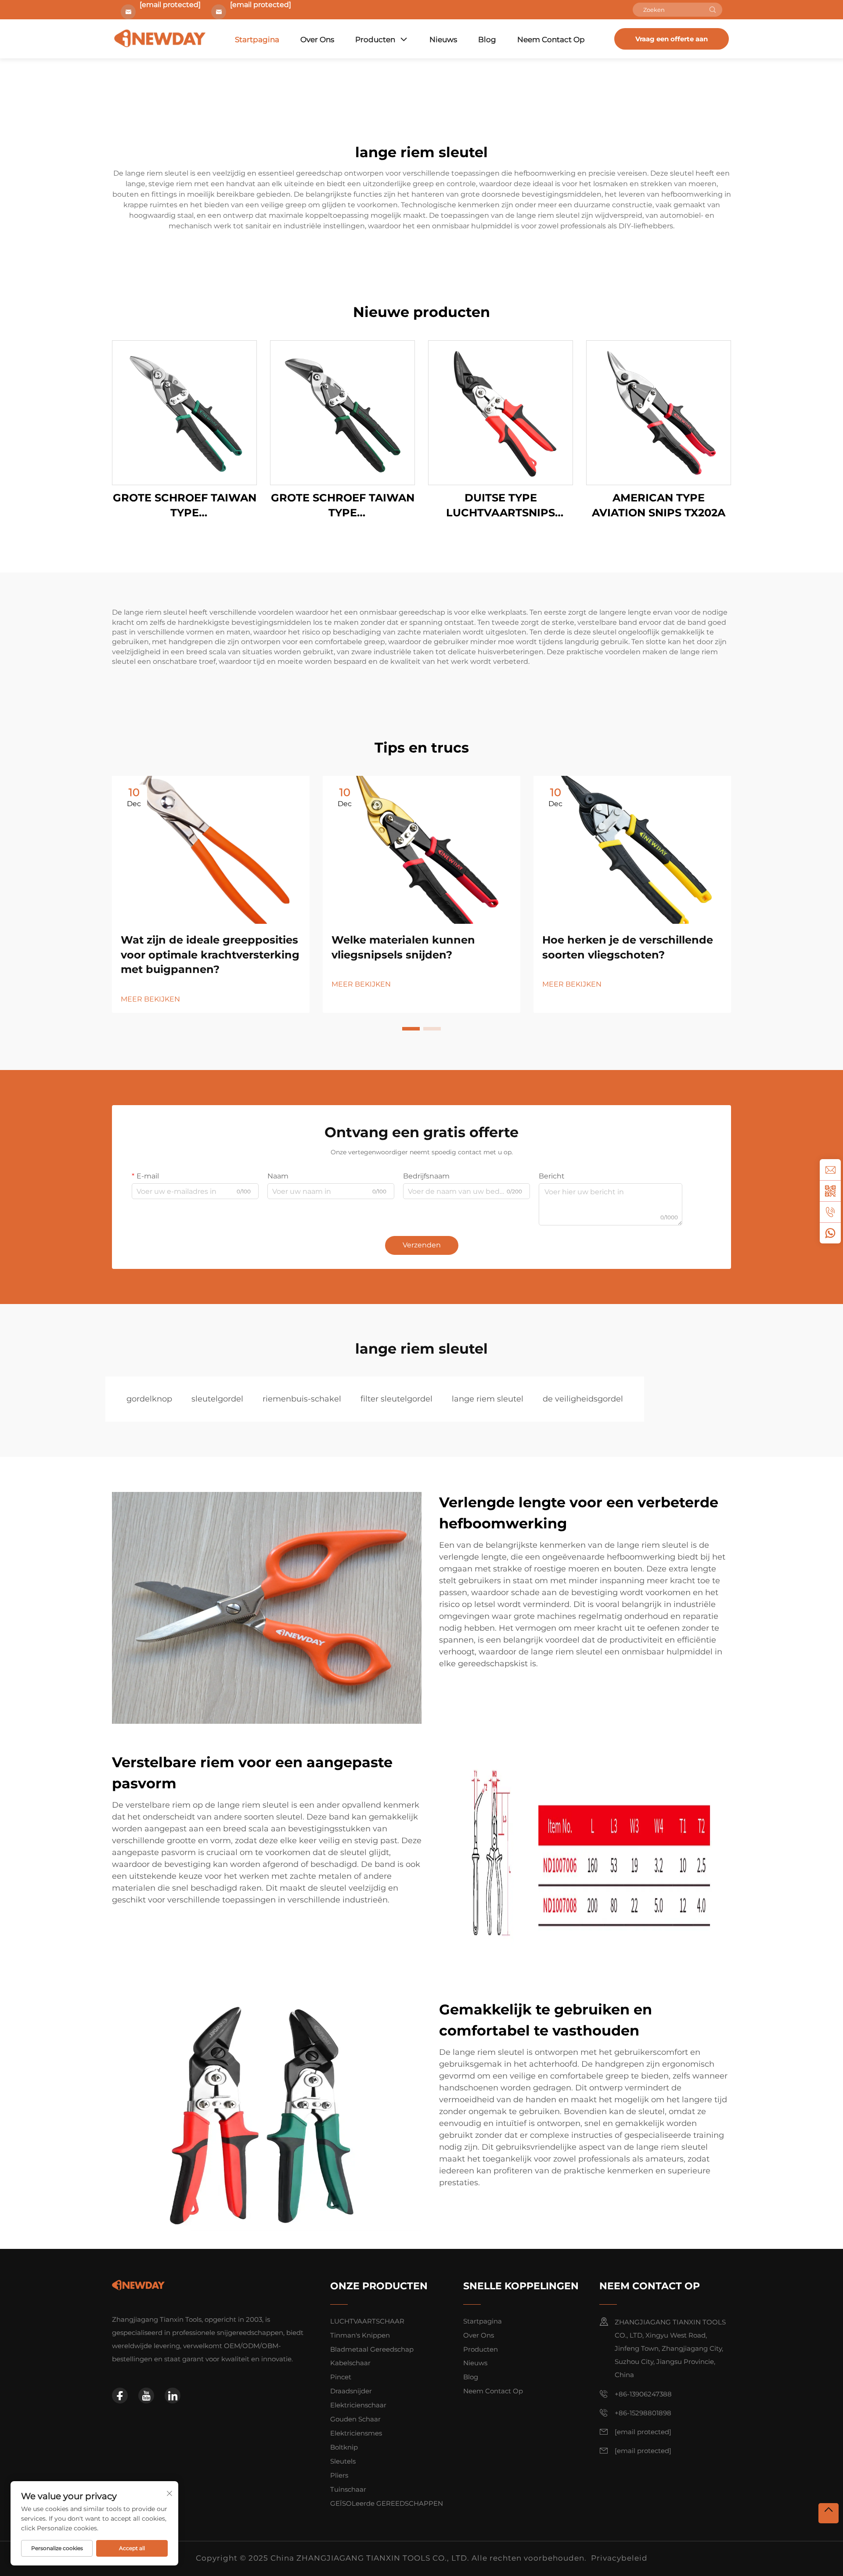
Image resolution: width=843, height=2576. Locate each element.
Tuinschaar (348, 2489)
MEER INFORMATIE (184, 413)
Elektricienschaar (358, 2405)
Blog (487, 40)
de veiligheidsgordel (583, 1399)
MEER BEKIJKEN (150, 999)
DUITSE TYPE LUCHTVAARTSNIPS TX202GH (501, 506)
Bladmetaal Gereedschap (372, 2349)
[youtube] (146, 2396)
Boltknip (344, 2447)
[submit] (713, 10)
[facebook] (120, 2396)
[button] (411, 1029)
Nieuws (443, 40)
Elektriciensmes (356, 2433)
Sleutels (343, 2461)
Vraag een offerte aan (672, 39)
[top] (829, 2513)
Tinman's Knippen (360, 2335)
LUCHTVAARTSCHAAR (367, 2321)
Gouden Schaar (355, 2419)
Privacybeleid (619, 2558)
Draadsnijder (351, 2391)
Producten (375, 40)
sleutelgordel (217, 1399)
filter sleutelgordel (396, 1399)
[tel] (830, 1212)
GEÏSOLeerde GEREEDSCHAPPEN (387, 2503)
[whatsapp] (830, 1233)
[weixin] (830, 1191)
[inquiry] (830, 1170)
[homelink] (138, 2285)
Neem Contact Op (551, 40)
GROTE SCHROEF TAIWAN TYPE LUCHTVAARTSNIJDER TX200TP (185, 506)
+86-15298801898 (643, 2413)
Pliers (339, 2475)
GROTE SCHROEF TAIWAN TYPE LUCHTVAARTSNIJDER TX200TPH (343, 506)
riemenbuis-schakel (302, 1399)
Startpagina (257, 40)
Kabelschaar (350, 2363)
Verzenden (422, 1245)
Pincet (341, 2377)
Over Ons (317, 40)
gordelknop (149, 1399)
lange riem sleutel (488, 1399)
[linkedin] (173, 2396)
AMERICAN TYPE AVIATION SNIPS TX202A (659, 505)
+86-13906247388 (643, 2394)
